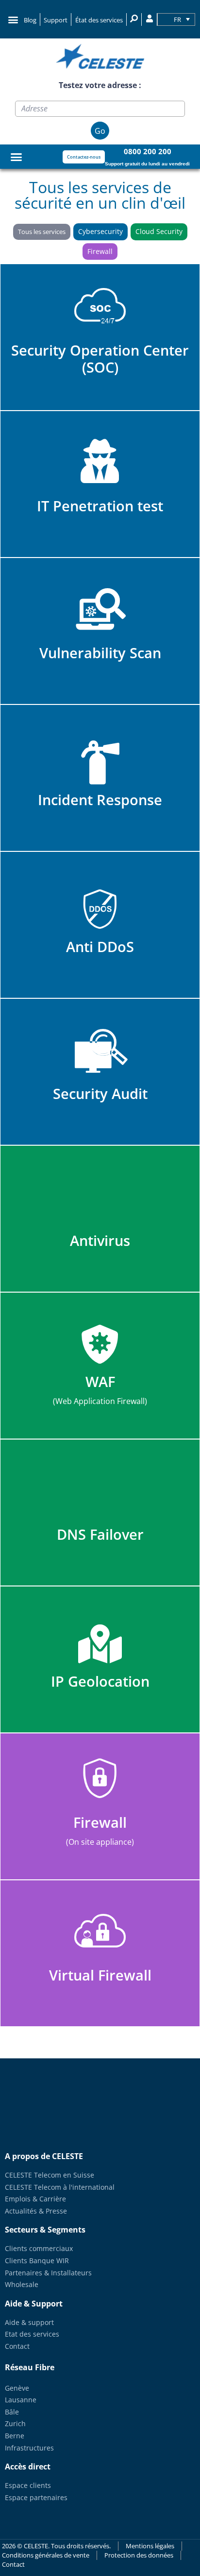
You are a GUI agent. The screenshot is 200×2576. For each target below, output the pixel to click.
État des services (99, 20)
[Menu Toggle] (16, 157)
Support (56, 20)
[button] (13, 19)
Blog (30, 20)
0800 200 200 (148, 151)
